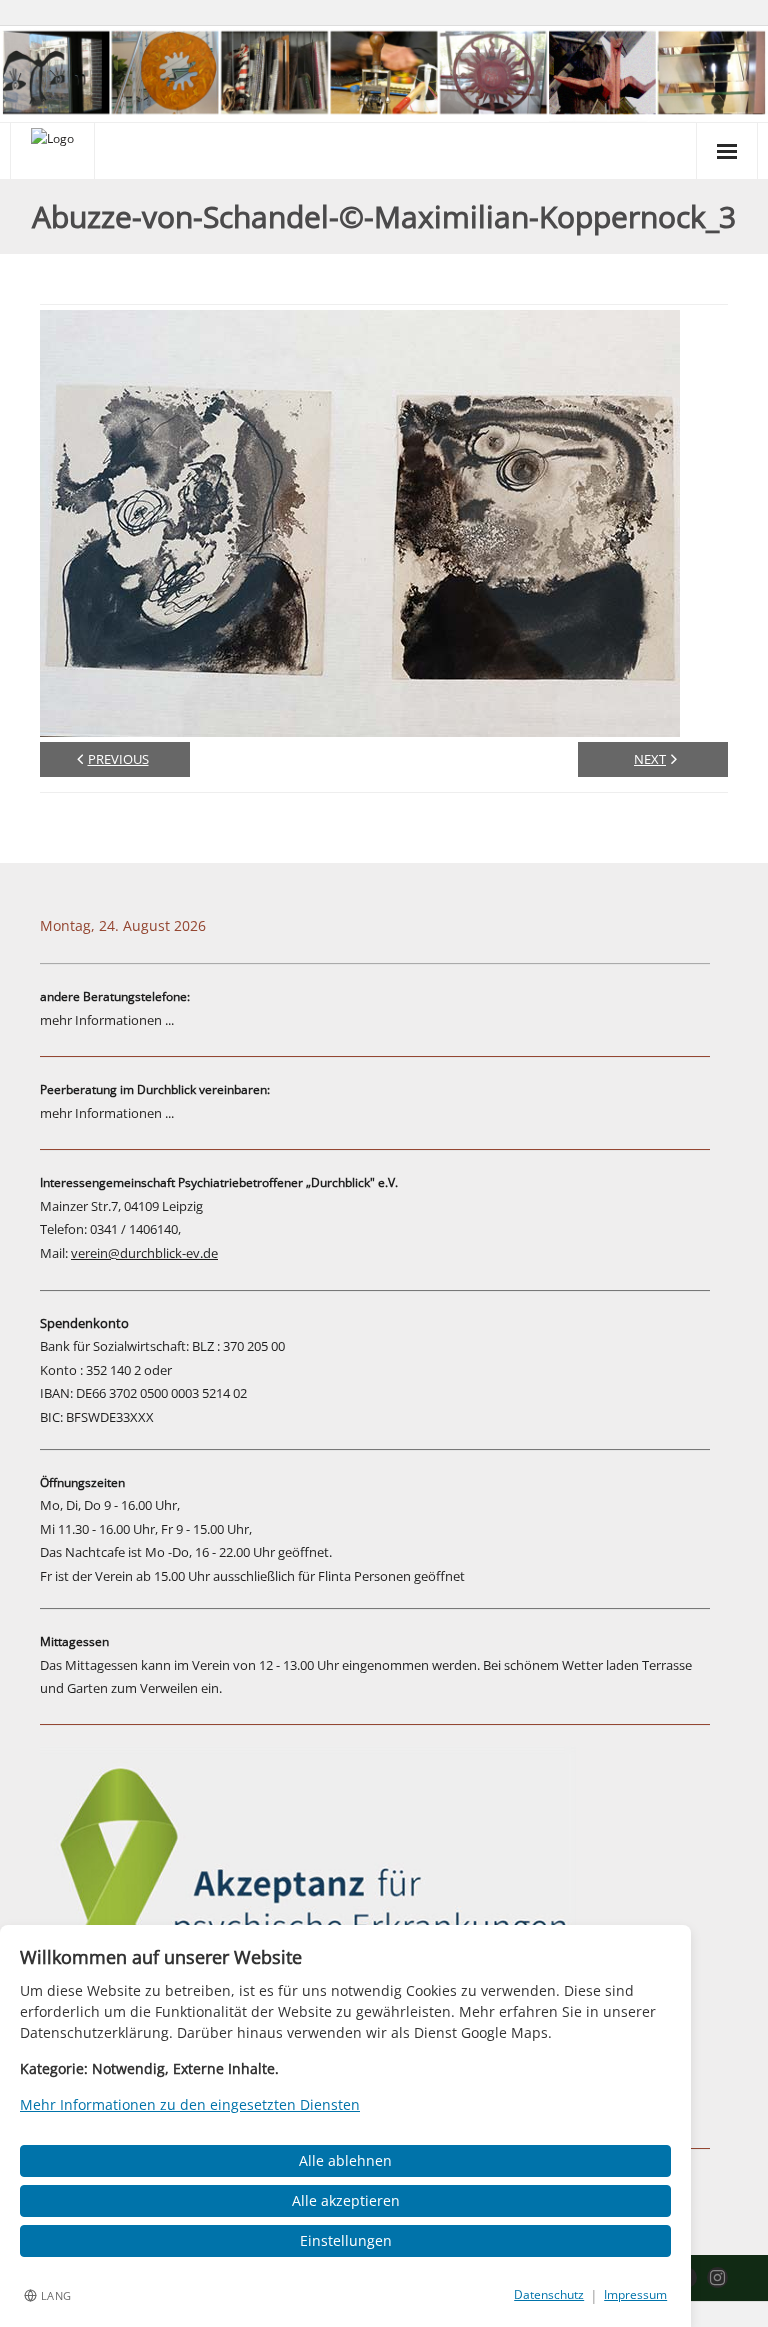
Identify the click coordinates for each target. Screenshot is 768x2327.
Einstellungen (346, 2240)
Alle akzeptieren (346, 2200)
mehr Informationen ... (107, 1020)
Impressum (635, 2294)
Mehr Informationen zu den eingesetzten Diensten (190, 2104)
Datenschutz (549, 2294)
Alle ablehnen (345, 2160)
